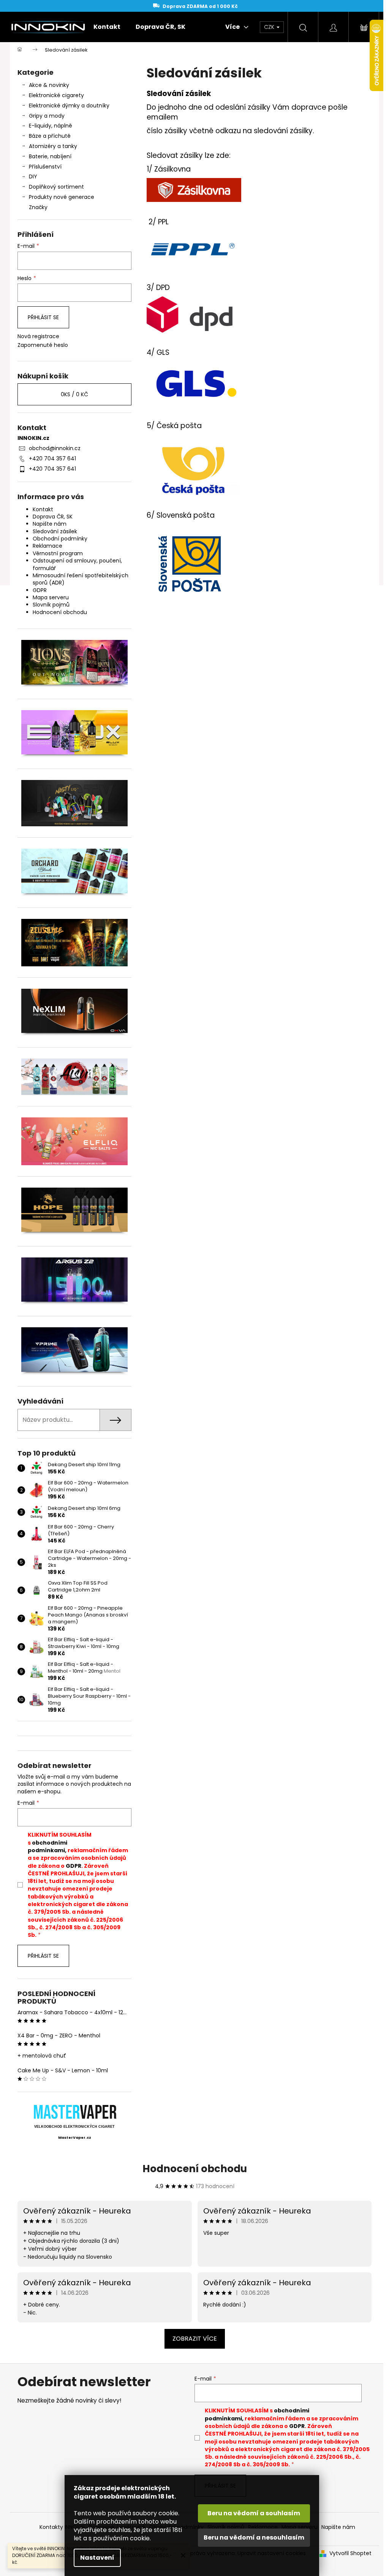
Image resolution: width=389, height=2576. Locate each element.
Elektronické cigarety (56, 95)
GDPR (40, 590)
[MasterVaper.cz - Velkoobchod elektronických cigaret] (75, 2112)
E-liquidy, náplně (51, 126)
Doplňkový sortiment (56, 187)
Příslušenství (45, 167)
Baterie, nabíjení (50, 156)
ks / (74, 394)
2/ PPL (159, 222)
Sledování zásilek (55, 531)
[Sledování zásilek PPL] (193, 249)
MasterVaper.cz (75, 2138)
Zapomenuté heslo (43, 345)
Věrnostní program (58, 553)
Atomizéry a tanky (53, 146)
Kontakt (43, 509)
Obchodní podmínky (60, 539)
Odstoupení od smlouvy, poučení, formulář (77, 564)
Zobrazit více (195, 2339)
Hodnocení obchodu (60, 612)
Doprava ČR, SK (53, 517)
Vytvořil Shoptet (350, 2553)
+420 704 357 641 (52, 458)
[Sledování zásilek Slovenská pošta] (190, 563)
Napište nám (50, 524)
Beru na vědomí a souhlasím (254, 2513)
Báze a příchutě (50, 136)
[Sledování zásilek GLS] (196, 383)
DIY (33, 176)
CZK (270, 27)
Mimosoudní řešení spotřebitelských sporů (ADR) (81, 579)
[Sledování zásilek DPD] (190, 314)
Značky (38, 207)
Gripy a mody (47, 116)
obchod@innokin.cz (55, 448)
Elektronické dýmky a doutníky (69, 106)
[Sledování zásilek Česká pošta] (193, 470)
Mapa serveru (51, 597)
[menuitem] (107, 27)
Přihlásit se (43, 317)
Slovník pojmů (51, 605)
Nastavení (97, 2558)
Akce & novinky (49, 85)
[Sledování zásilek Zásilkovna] (194, 190)
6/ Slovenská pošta (181, 515)
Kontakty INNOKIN (62, 2527)
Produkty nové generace (62, 197)
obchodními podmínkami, (47, 1847)
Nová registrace (38, 336)
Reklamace (47, 546)
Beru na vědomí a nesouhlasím (254, 2537)
